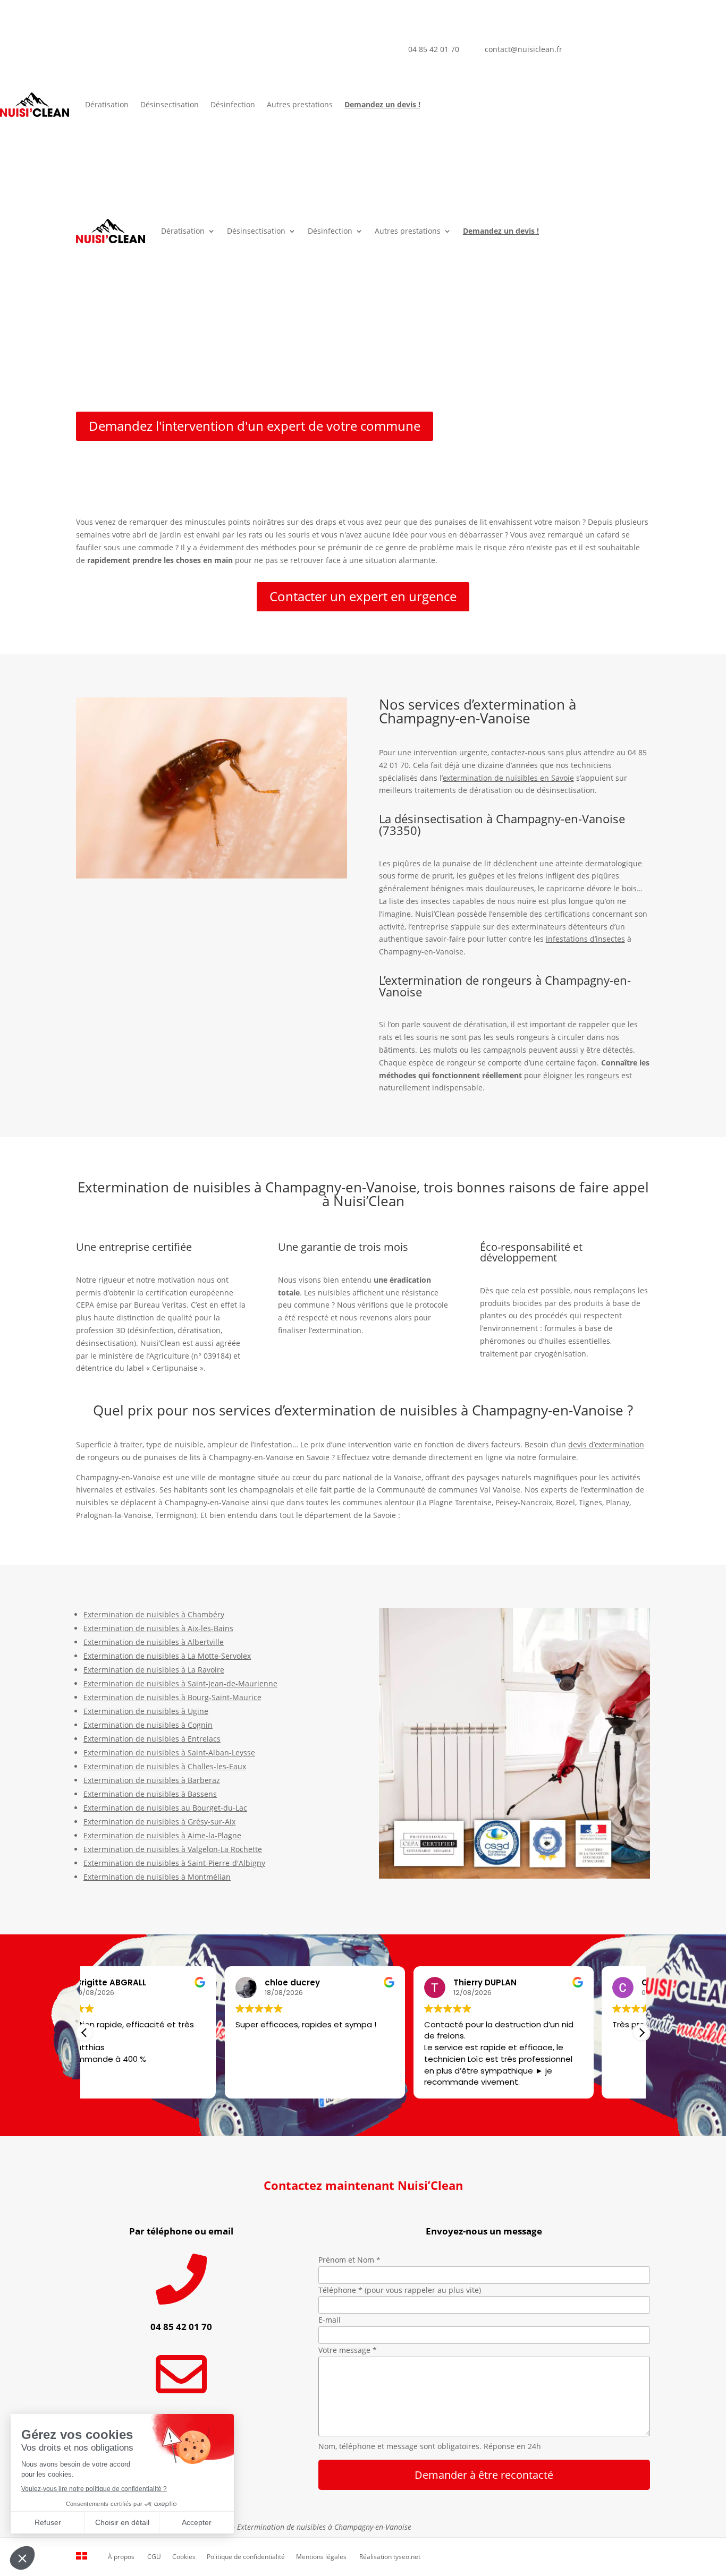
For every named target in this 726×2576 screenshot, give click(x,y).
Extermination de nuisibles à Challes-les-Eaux (165, 1766)
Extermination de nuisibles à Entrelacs (152, 1739)
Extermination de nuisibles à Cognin (148, 1725)
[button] (641, 2033)
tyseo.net (407, 2557)
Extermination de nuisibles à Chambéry (154, 1614)
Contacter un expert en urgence (363, 596)
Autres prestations (300, 104)
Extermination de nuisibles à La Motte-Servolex (167, 1656)
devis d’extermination (606, 1444)
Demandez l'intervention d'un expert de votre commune (255, 426)
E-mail (330, 2320)
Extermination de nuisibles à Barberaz (152, 1780)
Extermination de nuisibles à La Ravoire (154, 1670)
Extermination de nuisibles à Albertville (154, 1642)
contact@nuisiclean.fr (524, 49)
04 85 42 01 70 (434, 49)
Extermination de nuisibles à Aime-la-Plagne (162, 1835)
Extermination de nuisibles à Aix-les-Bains (158, 1628)
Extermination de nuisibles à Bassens (150, 1794)
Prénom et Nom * (349, 2260)
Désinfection (233, 104)
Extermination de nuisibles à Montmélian (157, 1877)
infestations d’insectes (585, 939)
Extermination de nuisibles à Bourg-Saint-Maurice (172, 1697)
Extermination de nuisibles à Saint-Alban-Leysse (169, 1752)
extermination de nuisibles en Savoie (508, 778)
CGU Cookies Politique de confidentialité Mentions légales (247, 2557)
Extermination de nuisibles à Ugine (146, 1711)
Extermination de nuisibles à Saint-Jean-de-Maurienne (180, 1683)
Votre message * (348, 2350)
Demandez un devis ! (382, 104)
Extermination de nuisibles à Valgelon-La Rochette (173, 1849)
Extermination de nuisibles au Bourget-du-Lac (165, 1808)
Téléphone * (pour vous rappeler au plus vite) (400, 2290)
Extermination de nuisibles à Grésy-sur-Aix (159, 1822)
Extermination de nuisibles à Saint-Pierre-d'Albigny (174, 1863)
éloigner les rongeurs (581, 1075)
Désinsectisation (170, 104)
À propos (121, 2557)
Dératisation (107, 104)
